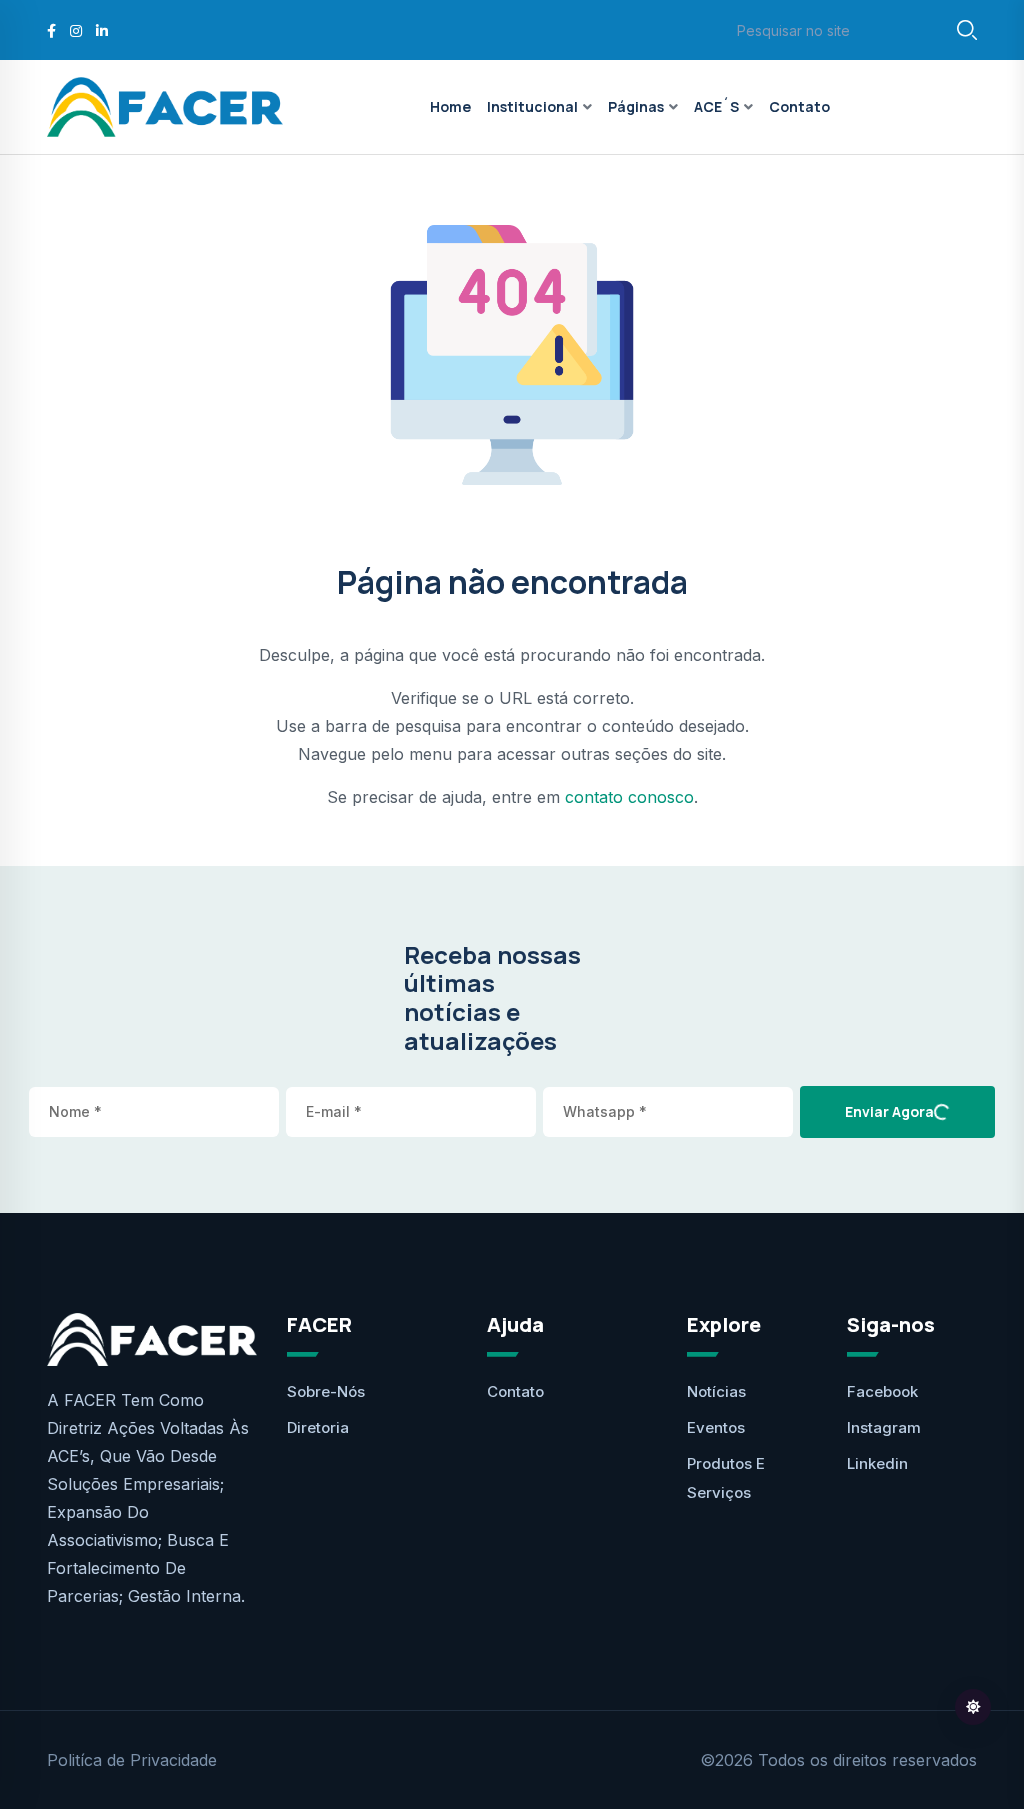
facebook (882, 1391)
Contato (799, 106)
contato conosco (629, 797)
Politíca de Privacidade (132, 1760)
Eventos (716, 1427)
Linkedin (877, 1463)
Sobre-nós (326, 1391)
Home (450, 106)
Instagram (884, 1427)
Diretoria (318, 1427)
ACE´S (716, 106)
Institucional (532, 106)
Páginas (636, 106)
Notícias (716, 1391)
